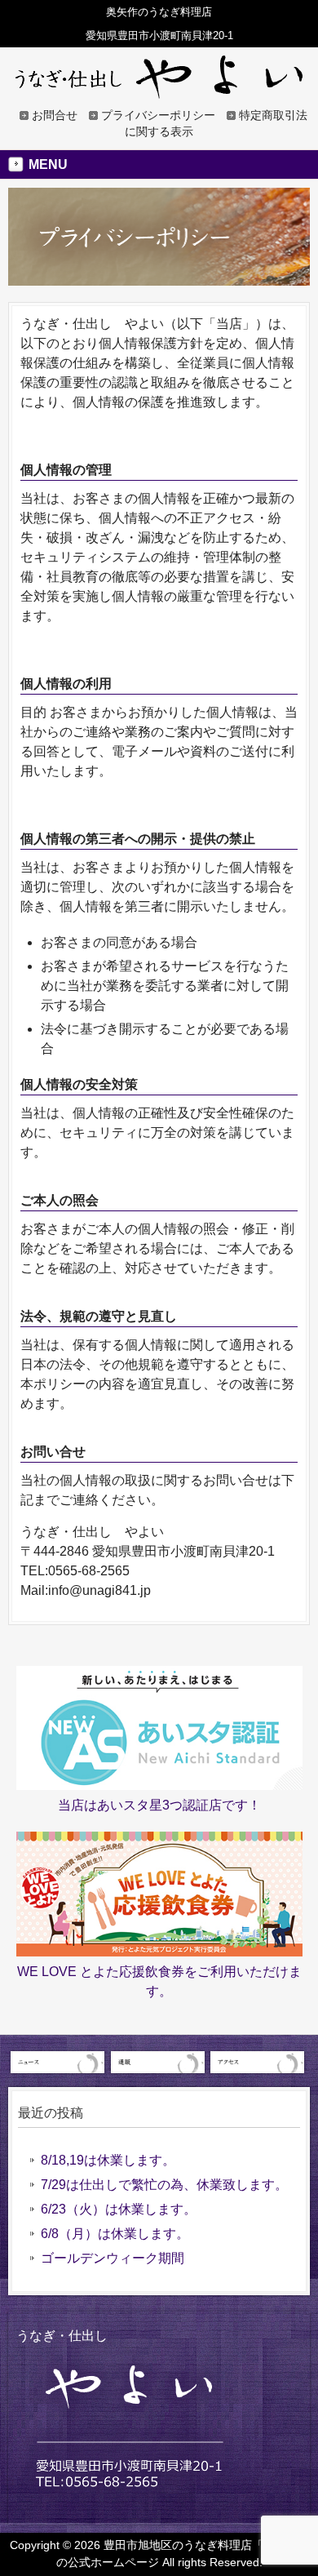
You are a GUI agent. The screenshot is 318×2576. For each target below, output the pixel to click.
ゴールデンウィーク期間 (113, 2258)
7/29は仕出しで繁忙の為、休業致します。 (164, 2185)
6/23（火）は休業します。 (119, 2209)
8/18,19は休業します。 (108, 2160)
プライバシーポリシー (158, 115)
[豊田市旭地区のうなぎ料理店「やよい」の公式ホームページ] (159, 91)
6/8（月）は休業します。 (115, 2234)
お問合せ (55, 115)
